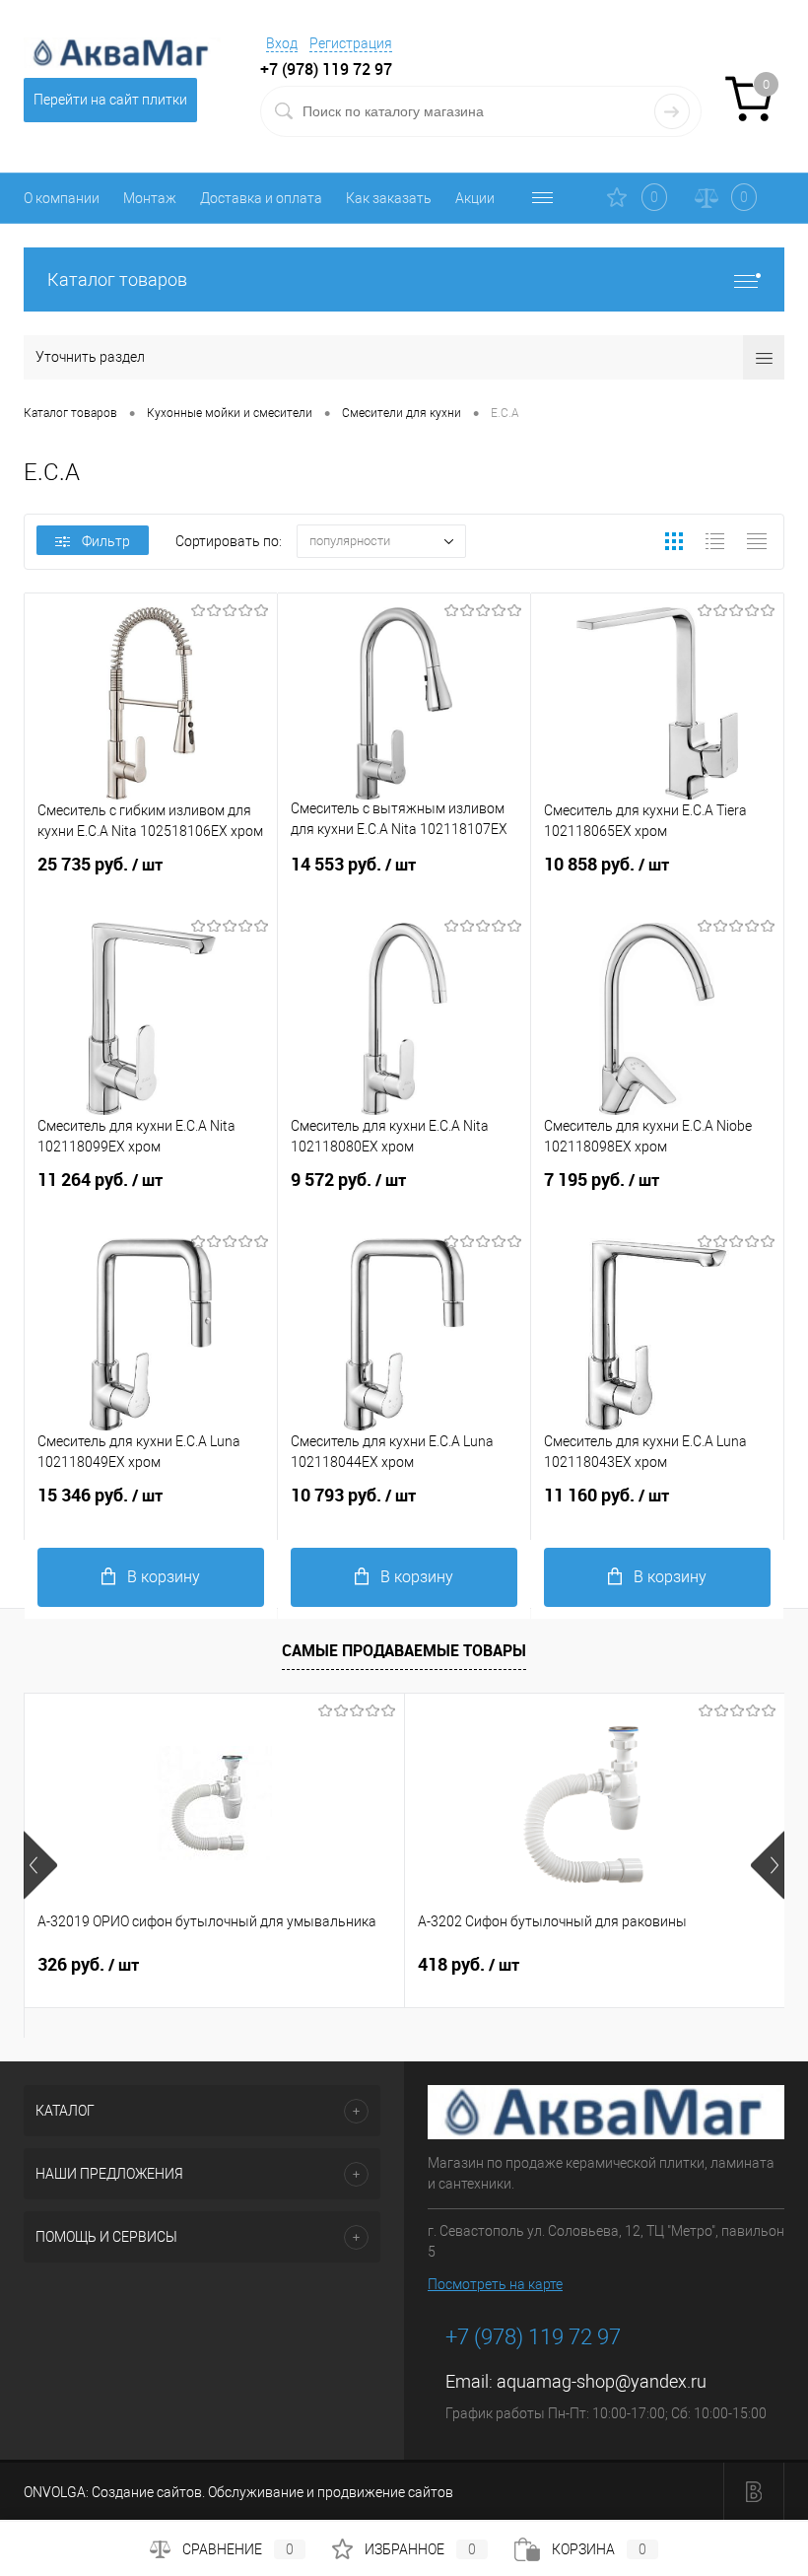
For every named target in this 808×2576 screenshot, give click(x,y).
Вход (282, 43)
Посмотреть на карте (495, 2284)
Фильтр (106, 541)
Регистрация (351, 43)
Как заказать (389, 198)
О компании (62, 198)
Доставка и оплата (261, 198)
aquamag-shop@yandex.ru (602, 2381)
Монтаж (150, 198)
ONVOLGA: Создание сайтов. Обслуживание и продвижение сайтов (238, 2492)
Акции (475, 198)
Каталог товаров (117, 279)
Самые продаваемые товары (404, 1650)
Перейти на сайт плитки (110, 100)
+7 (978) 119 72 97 (533, 2337)
